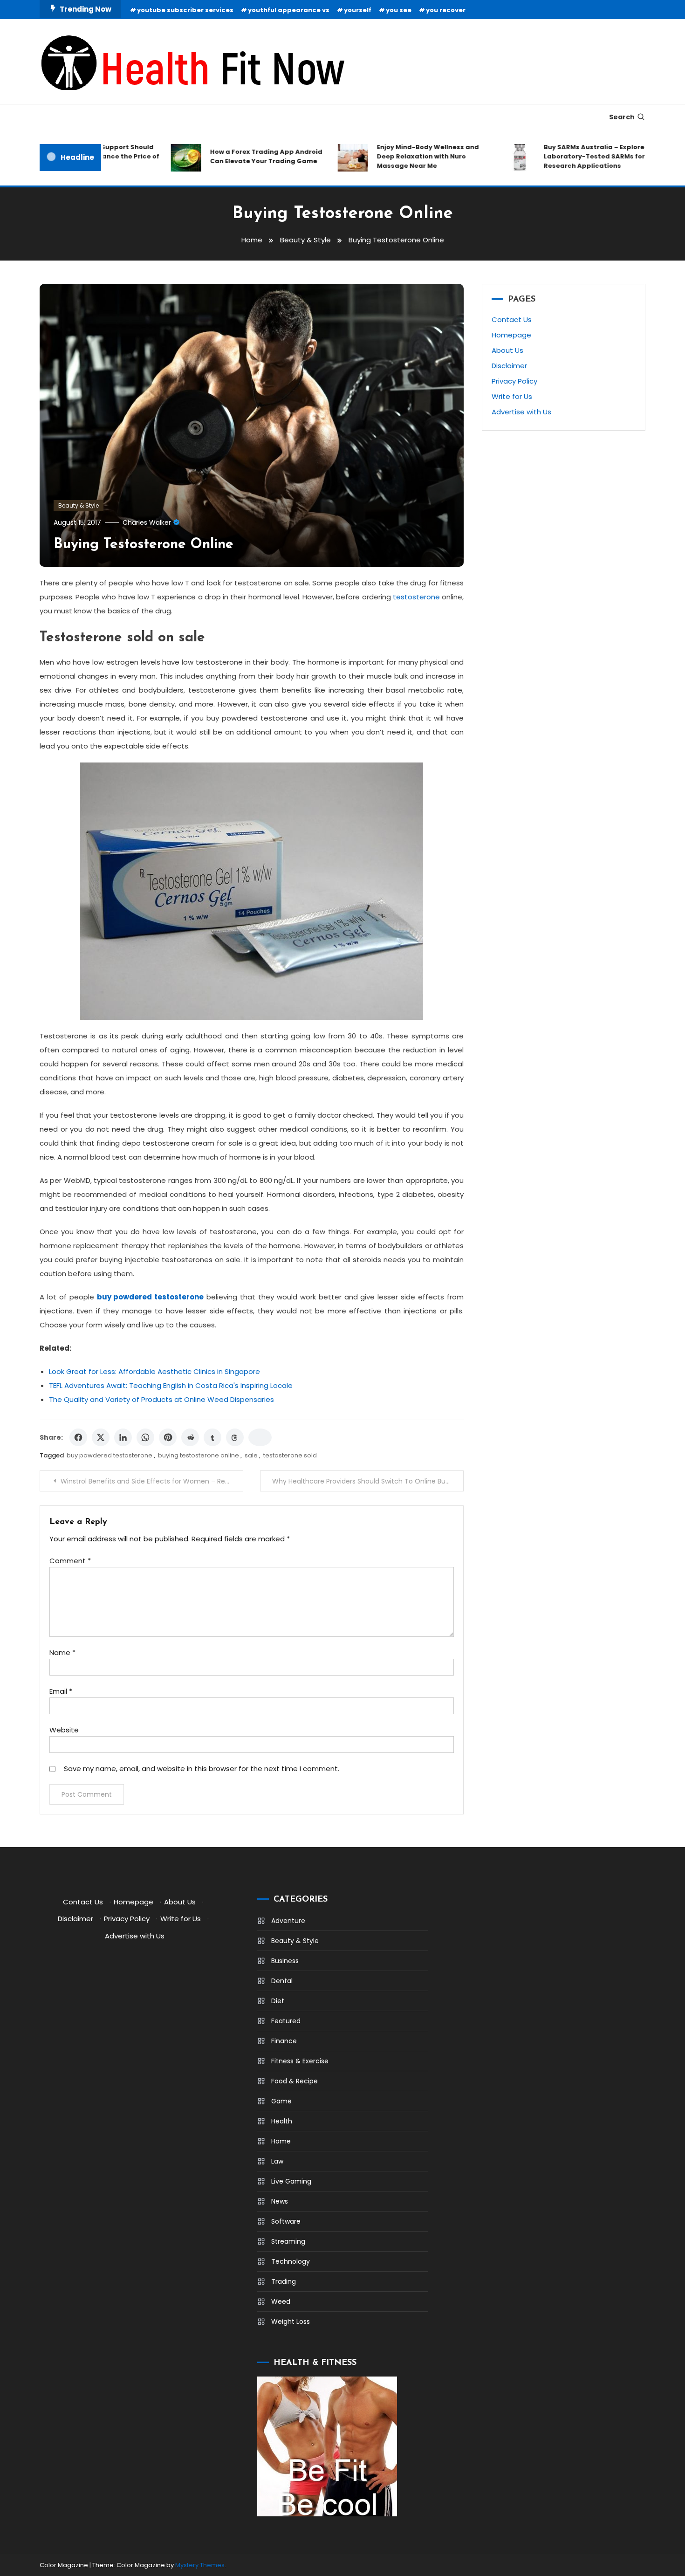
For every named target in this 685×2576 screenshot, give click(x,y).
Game (281, 2101)
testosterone (416, 597)
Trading (284, 2281)
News (280, 2201)
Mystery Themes (200, 2565)
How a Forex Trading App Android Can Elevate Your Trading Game (240, 156)
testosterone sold (290, 1455)
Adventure (288, 1921)
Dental (282, 1981)
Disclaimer (509, 366)
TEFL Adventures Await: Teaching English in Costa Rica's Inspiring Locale (171, 1385)
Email (61, 1691)
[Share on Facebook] (78, 1437)
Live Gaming (291, 2181)
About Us (507, 350)
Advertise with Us (521, 412)
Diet (278, 2001)
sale (251, 1455)
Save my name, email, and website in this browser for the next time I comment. (202, 1769)
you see (399, 10)
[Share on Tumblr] (212, 1437)
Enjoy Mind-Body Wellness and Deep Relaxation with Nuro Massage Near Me (401, 156)
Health (282, 2121)
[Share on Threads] (235, 1437)
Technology (291, 2261)
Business (285, 1961)
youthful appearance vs (289, 10)
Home (281, 2141)
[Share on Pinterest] (168, 1437)
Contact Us (512, 319)
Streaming (288, 2241)
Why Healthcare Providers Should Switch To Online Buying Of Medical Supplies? (368, 1481)
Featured (286, 2021)
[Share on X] (101, 1437)
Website (64, 1730)
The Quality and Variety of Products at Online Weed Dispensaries (161, 1399)
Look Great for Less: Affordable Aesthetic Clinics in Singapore (154, 1371)
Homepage (511, 335)
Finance (284, 2041)
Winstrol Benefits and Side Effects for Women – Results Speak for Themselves (152, 1481)
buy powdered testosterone (110, 1455)
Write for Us (512, 396)
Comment (70, 1561)
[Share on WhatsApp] (145, 1437)
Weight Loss (291, 2322)
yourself (358, 10)
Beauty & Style (79, 505)
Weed (281, 2301)
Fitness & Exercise (300, 2061)
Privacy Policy (514, 381)
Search (622, 117)
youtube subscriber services (185, 10)
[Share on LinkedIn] (123, 1437)
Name (62, 1652)
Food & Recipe (295, 2081)
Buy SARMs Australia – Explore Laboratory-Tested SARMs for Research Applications (568, 156)
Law (277, 2161)
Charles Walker (147, 522)
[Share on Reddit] (190, 1437)
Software (286, 2221)
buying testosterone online (199, 1455)
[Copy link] (260, 1437)
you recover (446, 10)
